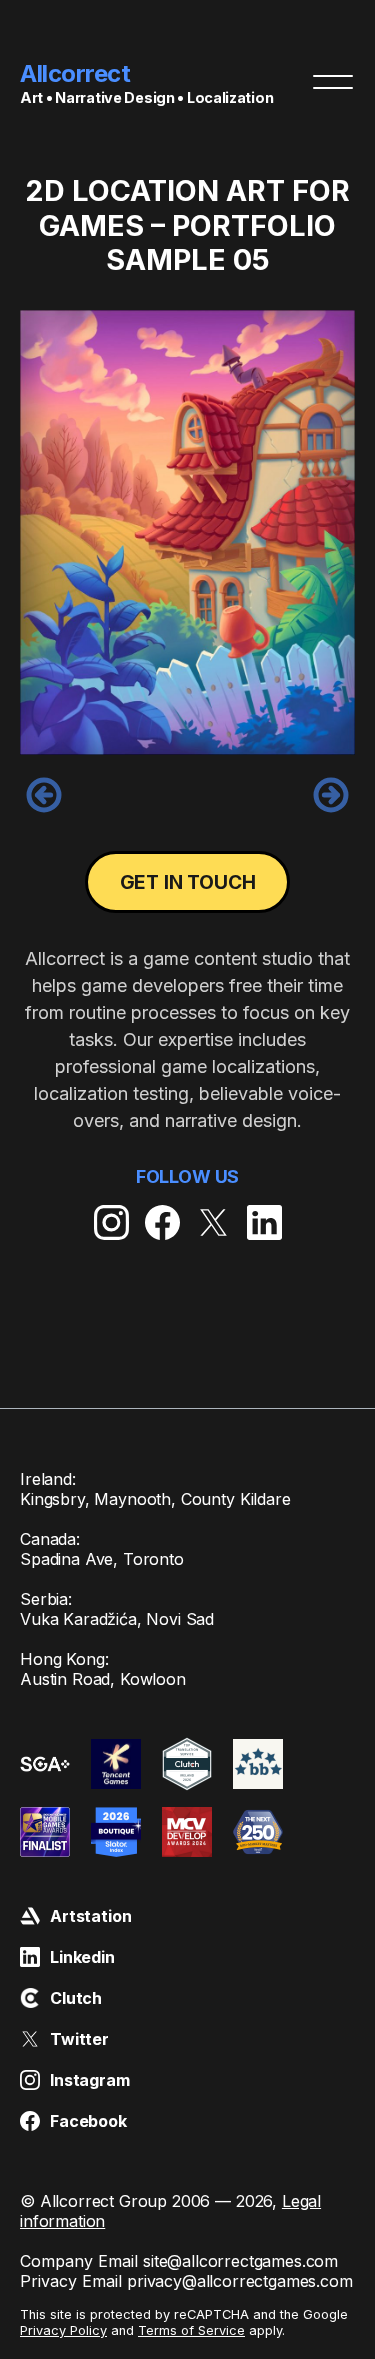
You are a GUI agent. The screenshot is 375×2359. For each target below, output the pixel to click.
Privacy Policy (63, 2330)
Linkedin (82, 1957)
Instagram (90, 2080)
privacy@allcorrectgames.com (240, 2281)
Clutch (76, 1998)
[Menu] (333, 82)
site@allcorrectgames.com (240, 2261)
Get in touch (188, 882)
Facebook (88, 2121)
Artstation (90, 1916)
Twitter (79, 2039)
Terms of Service (191, 2330)
